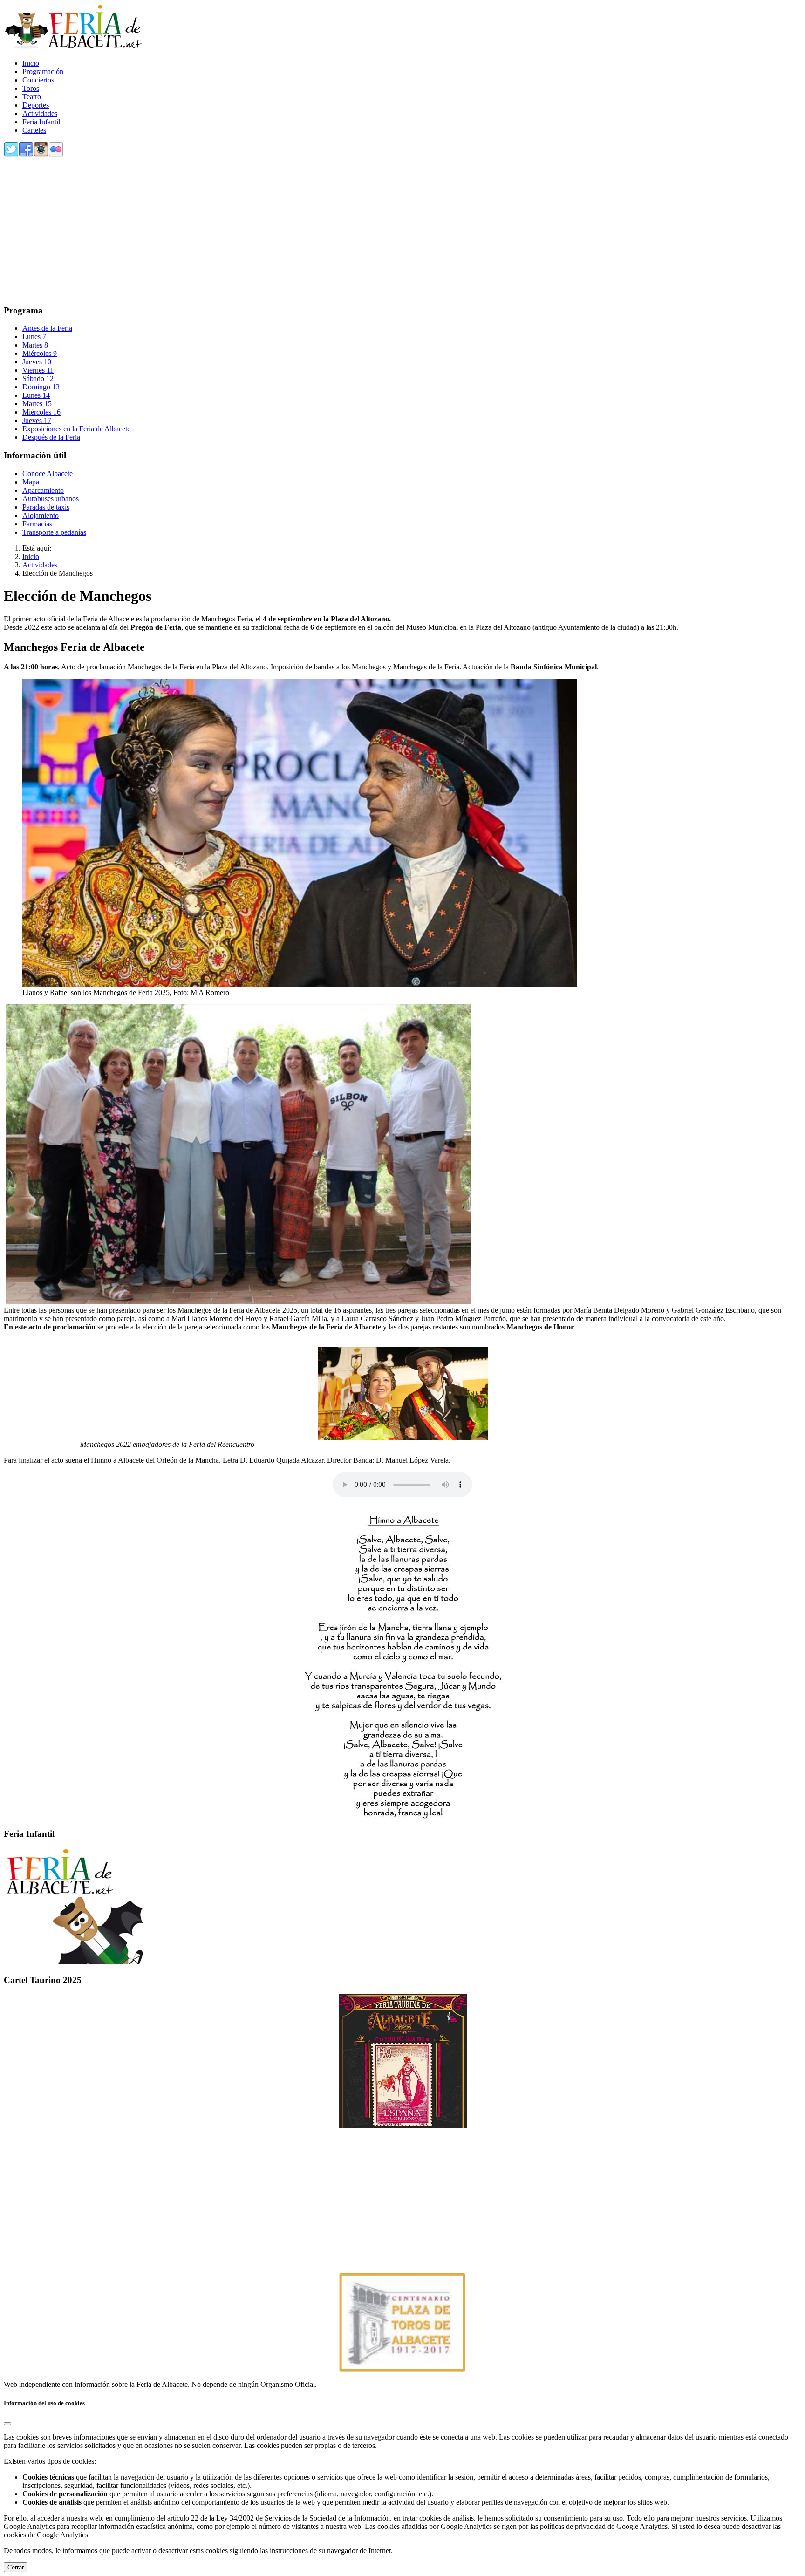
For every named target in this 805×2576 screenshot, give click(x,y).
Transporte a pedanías (54, 532)
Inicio (31, 63)
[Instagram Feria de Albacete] (41, 154)
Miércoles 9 (40, 353)
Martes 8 (35, 345)
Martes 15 (37, 404)
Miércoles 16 (41, 412)
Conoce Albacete (48, 474)
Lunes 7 (34, 337)
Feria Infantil (41, 122)
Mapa (31, 482)
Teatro (32, 97)
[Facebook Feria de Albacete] (26, 154)
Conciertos (38, 80)
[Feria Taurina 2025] (402, 2061)
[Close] (7, 2424)
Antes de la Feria (47, 328)
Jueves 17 (37, 420)
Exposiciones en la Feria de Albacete (76, 429)
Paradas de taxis (46, 507)
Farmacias (37, 524)
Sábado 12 (38, 378)
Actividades (40, 113)
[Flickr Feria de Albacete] (56, 154)
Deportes (36, 105)
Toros (31, 88)
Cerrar (16, 2567)
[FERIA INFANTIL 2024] (74, 1962)
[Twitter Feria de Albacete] (11, 154)
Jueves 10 (37, 362)
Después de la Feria (51, 437)
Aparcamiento (43, 490)
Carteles (34, 130)
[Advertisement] (283, 232)
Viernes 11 (38, 370)
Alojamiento (41, 515)
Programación (43, 72)
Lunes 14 (36, 395)
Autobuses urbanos (51, 499)
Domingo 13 (41, 387)
